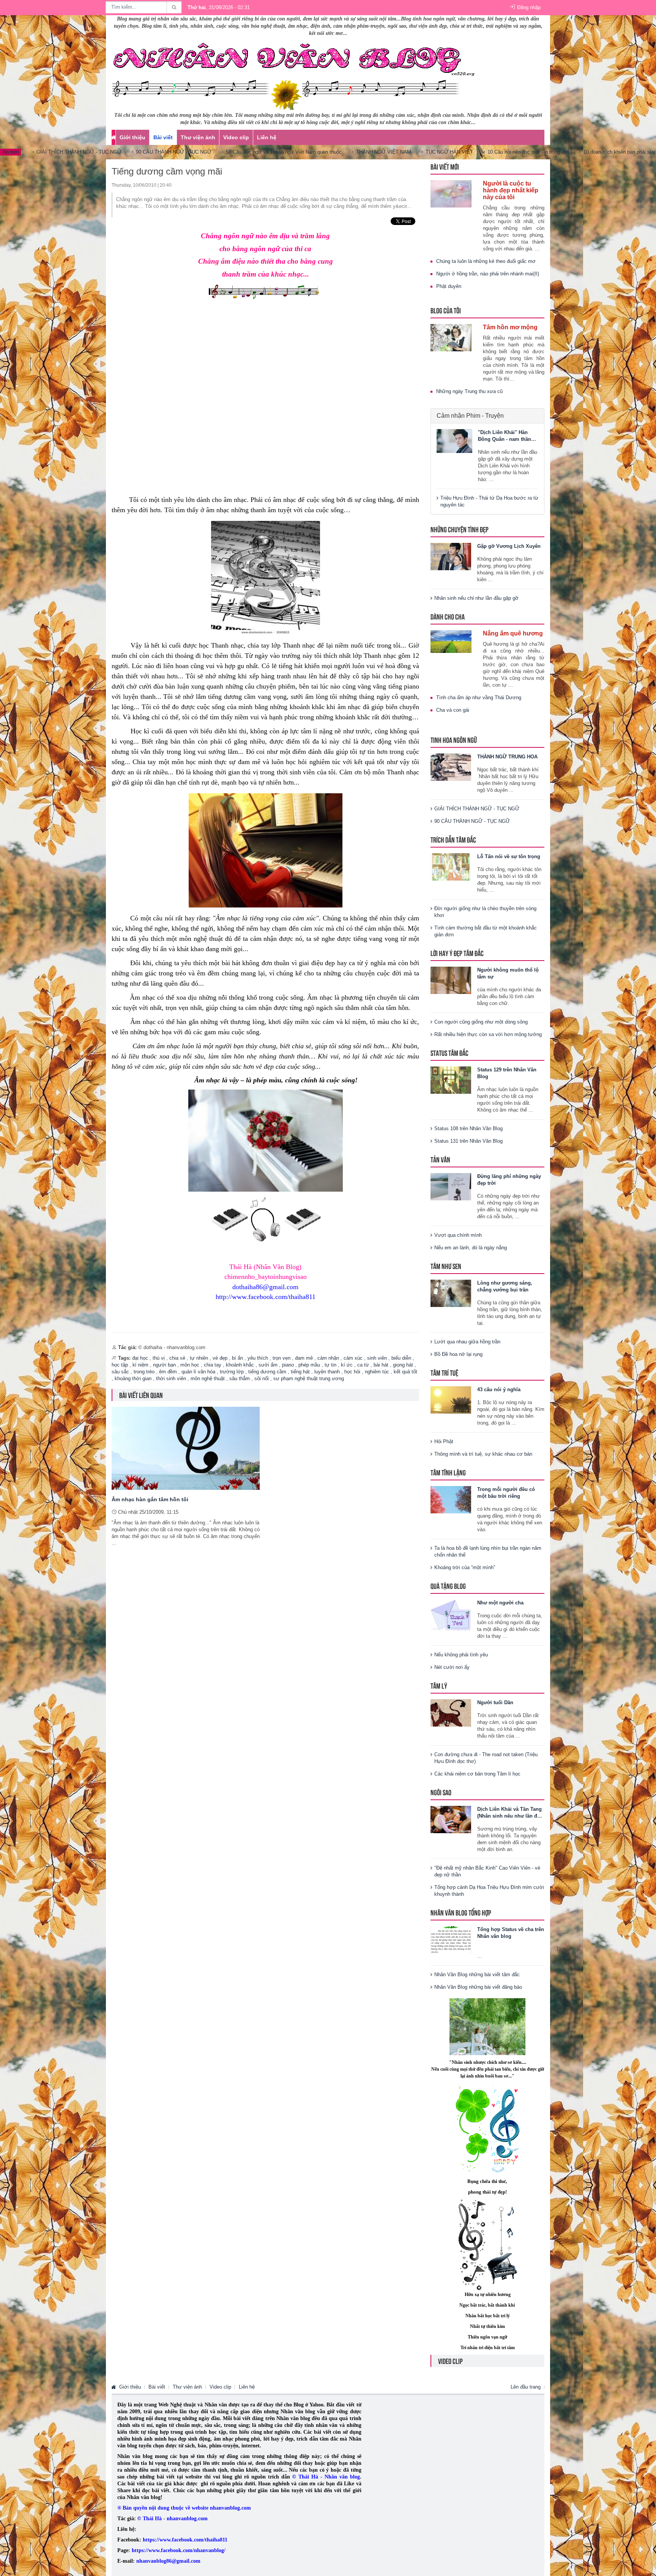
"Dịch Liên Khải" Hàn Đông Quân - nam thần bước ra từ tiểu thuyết (505, 439)
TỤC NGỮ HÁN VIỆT (402, 152)
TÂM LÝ (439, 1685)
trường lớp (232, 1372)
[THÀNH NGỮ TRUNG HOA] (451, 767)
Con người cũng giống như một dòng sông (481, 1022)
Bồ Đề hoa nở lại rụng (458, 1354)
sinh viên (377, 1358)
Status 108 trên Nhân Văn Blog (468, 1128)
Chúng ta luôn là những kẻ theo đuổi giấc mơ (486, 261)
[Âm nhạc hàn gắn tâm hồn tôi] (186, 1448)
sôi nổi (262, 1378)
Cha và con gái (453, 710)
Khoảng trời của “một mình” (465, 1567)
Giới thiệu (132, 137)
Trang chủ (114, 137)
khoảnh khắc (240, 1365)
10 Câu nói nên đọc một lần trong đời (481, 152)
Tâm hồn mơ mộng (510, 327)
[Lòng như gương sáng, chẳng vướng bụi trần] (451, 1293)
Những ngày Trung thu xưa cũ (469, 391)
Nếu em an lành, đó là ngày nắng (471, 1248)
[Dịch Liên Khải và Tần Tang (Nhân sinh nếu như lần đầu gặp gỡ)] (451, 1819)
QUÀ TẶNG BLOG (448, 1586)
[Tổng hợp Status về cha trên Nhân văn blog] (451, 1939)
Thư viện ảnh (198, 137)
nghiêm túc (377, 1372)
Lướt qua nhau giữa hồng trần (467, 1342)
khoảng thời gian (133, 1378)
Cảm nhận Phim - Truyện (470, 416)
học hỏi (352, 1372)
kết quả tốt (405, 1372)
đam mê (304, 1358)
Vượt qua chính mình (458, 1235)
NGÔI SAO (441, 1792)
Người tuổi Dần (495, 1702)
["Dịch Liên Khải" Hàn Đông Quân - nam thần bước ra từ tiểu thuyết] (454, 441)
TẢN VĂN (440, 1159)
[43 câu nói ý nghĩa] (451, 1399)
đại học (140, 1358)
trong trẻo (144, 1372)
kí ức (347, 1365)
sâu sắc (120, 1372)
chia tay (213, 1365)
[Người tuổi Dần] (451, 1712)
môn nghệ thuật (208, 1378)
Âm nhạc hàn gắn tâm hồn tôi (150, 1499)
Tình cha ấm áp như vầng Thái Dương (479, 697)
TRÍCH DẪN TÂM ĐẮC (453, 839)
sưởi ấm (268, 1365)
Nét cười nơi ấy (452, 1667)
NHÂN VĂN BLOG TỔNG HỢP (461, 1912)
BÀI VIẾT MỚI (445, 166)
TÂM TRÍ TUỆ (444, 1372)
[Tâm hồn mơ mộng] (451, 337)
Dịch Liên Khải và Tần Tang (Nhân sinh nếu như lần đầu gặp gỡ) (510, 1816)
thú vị (159, 1358)
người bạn (164, 1365)
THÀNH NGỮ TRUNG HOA (507, 757)
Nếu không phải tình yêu (461, 1655)
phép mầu (309, 1365)
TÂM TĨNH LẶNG (448, 1472)
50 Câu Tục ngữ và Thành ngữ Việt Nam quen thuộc (236, 152)
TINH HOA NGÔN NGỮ (454, 740)
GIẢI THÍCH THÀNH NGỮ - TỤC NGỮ (477, 809)
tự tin (330, 1365)
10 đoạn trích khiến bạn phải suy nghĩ (577, 152)
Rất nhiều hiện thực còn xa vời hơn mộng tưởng (488, 1034)
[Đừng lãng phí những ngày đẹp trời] (451, 1186)
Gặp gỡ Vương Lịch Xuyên (509, 546)
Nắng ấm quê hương (513, 633)
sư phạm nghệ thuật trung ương (309, 1378)
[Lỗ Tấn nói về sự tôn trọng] (451, 866)
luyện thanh (327, 1372)
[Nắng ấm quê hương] (451, 641)
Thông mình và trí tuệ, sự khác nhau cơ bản (483, 1454)
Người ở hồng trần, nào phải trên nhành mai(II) (488, 274)
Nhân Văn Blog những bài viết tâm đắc (477, 1974)
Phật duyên (449, 286)
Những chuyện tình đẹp (460, 529)
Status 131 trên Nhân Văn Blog (468, 1141)
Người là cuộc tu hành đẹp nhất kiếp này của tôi (511, 190)
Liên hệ (267, 137)
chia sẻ (177, 1358)
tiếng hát (300, 1372)
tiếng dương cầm (267, 1372)
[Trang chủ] (114, 2387)
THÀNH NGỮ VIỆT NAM (336, 152)
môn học (190, 1365)
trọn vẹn (281, 1358)
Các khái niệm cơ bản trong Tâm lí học (477, 1774)
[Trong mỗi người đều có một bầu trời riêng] (451, 1499)
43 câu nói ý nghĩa (499, 1389)
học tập (120, 1365)
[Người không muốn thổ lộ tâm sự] (451, 980)
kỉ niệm (140, 1365)
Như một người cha (500, 1603)
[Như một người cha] (451, 1615)
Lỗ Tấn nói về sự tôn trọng (509, 856)
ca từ (363, 1365)
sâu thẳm (240, 1378)
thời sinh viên (171, 1378)
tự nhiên (199, 1358)
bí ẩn (237, 1358)
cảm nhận (328, 1358)
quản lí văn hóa (198, 1372)
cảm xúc (353, 1358)
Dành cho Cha (448, 616)
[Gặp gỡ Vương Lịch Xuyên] (451, 556)
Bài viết (163, 137)
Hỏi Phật (444, 1441)
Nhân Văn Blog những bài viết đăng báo (478, 1987)
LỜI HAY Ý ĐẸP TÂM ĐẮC (457, 953)
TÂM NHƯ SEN (446, 1266)
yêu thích (258, 1358)
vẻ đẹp (220, 1358)
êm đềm (168, 1372)
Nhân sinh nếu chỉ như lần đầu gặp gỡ (476, 598)
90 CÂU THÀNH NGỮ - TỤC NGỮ (126, 152)
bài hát (381, 1365)
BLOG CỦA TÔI (446, 310)
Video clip (236, 137)
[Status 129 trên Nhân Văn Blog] (451, 1080)
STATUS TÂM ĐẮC (449, 1053)
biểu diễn (401, 1358)
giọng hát (403, 1365)
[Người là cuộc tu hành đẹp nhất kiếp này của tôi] (451, 193)
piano (288, 1365)
